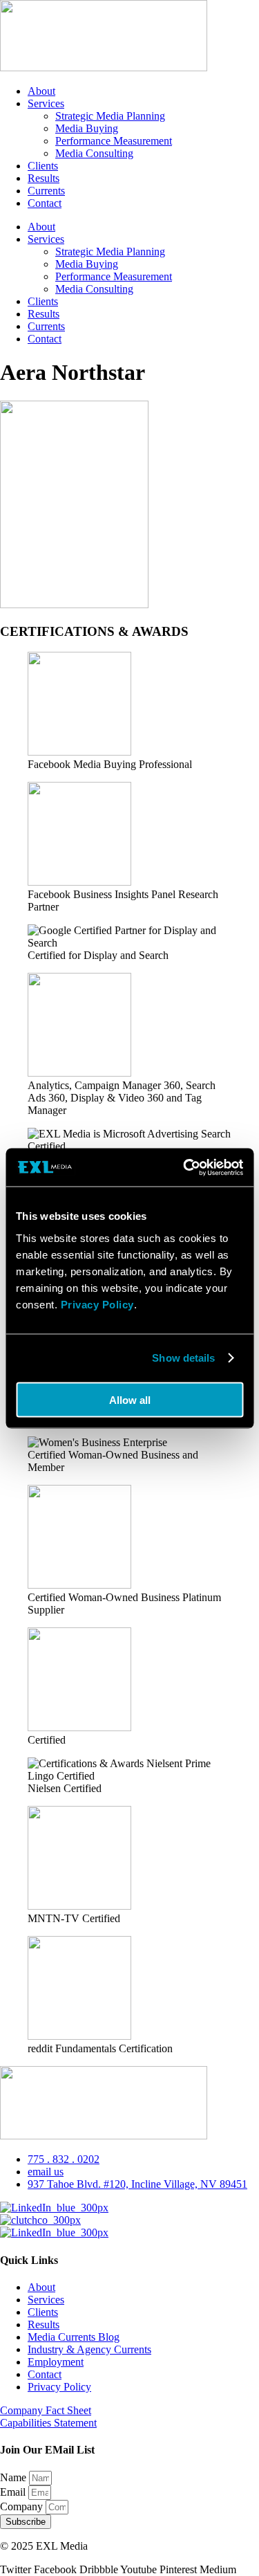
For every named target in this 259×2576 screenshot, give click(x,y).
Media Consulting (94, 153)
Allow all (130, 1399)
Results (44, 178)
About (41, 91)
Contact (45, 203)
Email (14, 2492)
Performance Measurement (114, 141)
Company (23, 2506)
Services (46, 103)
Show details (183, 1358)
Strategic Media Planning (110, 116)
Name (15, 2477)
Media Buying (87, 128)
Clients (43, 166)
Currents (46, 191)
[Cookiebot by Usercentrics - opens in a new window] (184, 1167)
